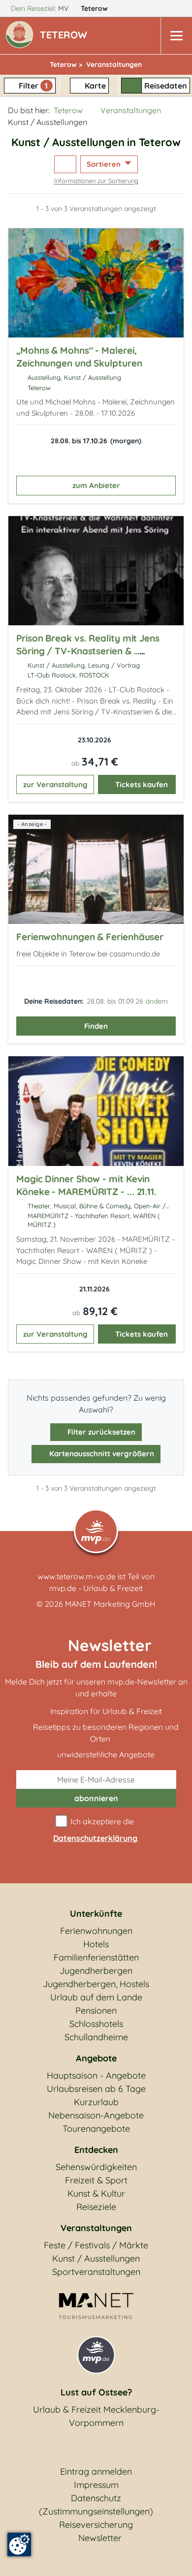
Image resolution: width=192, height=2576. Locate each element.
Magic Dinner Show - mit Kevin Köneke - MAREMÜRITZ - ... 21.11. (86, 1185)
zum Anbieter (96, 485)
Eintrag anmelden (96, 2471)
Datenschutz (96, 2498)
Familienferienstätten (96, 1957)
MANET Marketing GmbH (110, 1604)
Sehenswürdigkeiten (96, 2167)
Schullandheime (96, 2037)
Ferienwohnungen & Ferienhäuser (90, 937)
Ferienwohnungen (96, 1931)
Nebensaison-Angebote (96, 2115)
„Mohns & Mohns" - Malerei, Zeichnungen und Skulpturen (79, 357)
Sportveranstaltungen (96, 2272)
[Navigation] (176, 36)
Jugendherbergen (96, 1971)
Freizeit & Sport (96, 2180)
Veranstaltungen (131, 110)
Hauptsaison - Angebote (96, 2075)
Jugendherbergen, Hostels (96, 1984)
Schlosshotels (96, 2024)
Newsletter (100, 2538)
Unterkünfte (96, 1914)
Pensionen (96, 2010)
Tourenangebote (96, 2129)
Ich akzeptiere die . (96, 1830)
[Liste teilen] (65, 165)
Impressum (96, 2485)
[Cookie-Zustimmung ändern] (19, 2545)
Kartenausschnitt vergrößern (101, 1454)
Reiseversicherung (96, 2525)
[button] (65, 36)
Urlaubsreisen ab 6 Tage (96, 2089)
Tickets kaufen (142, 784)
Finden (96, 1026)
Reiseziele (96, 2207)
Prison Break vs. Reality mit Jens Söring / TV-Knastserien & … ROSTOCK (88, 651)
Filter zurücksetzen (100, 1432)
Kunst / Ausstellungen (96, 2258)
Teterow (95, 8)
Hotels (96, 1944)
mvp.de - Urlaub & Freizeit (96, 1588)
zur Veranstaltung (55, 784)
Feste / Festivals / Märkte (96, 2245)
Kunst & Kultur (96, 2193)
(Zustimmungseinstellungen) (96, 2511)
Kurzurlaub (96, 2102)
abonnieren (96, 1798)
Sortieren (105, 164)
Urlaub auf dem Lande (96, 1997)
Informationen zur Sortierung (96, 181)
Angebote (96, 2058)
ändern (157, 1001)
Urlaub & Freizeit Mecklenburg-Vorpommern (96, 2416)
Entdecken (96, 2150)
